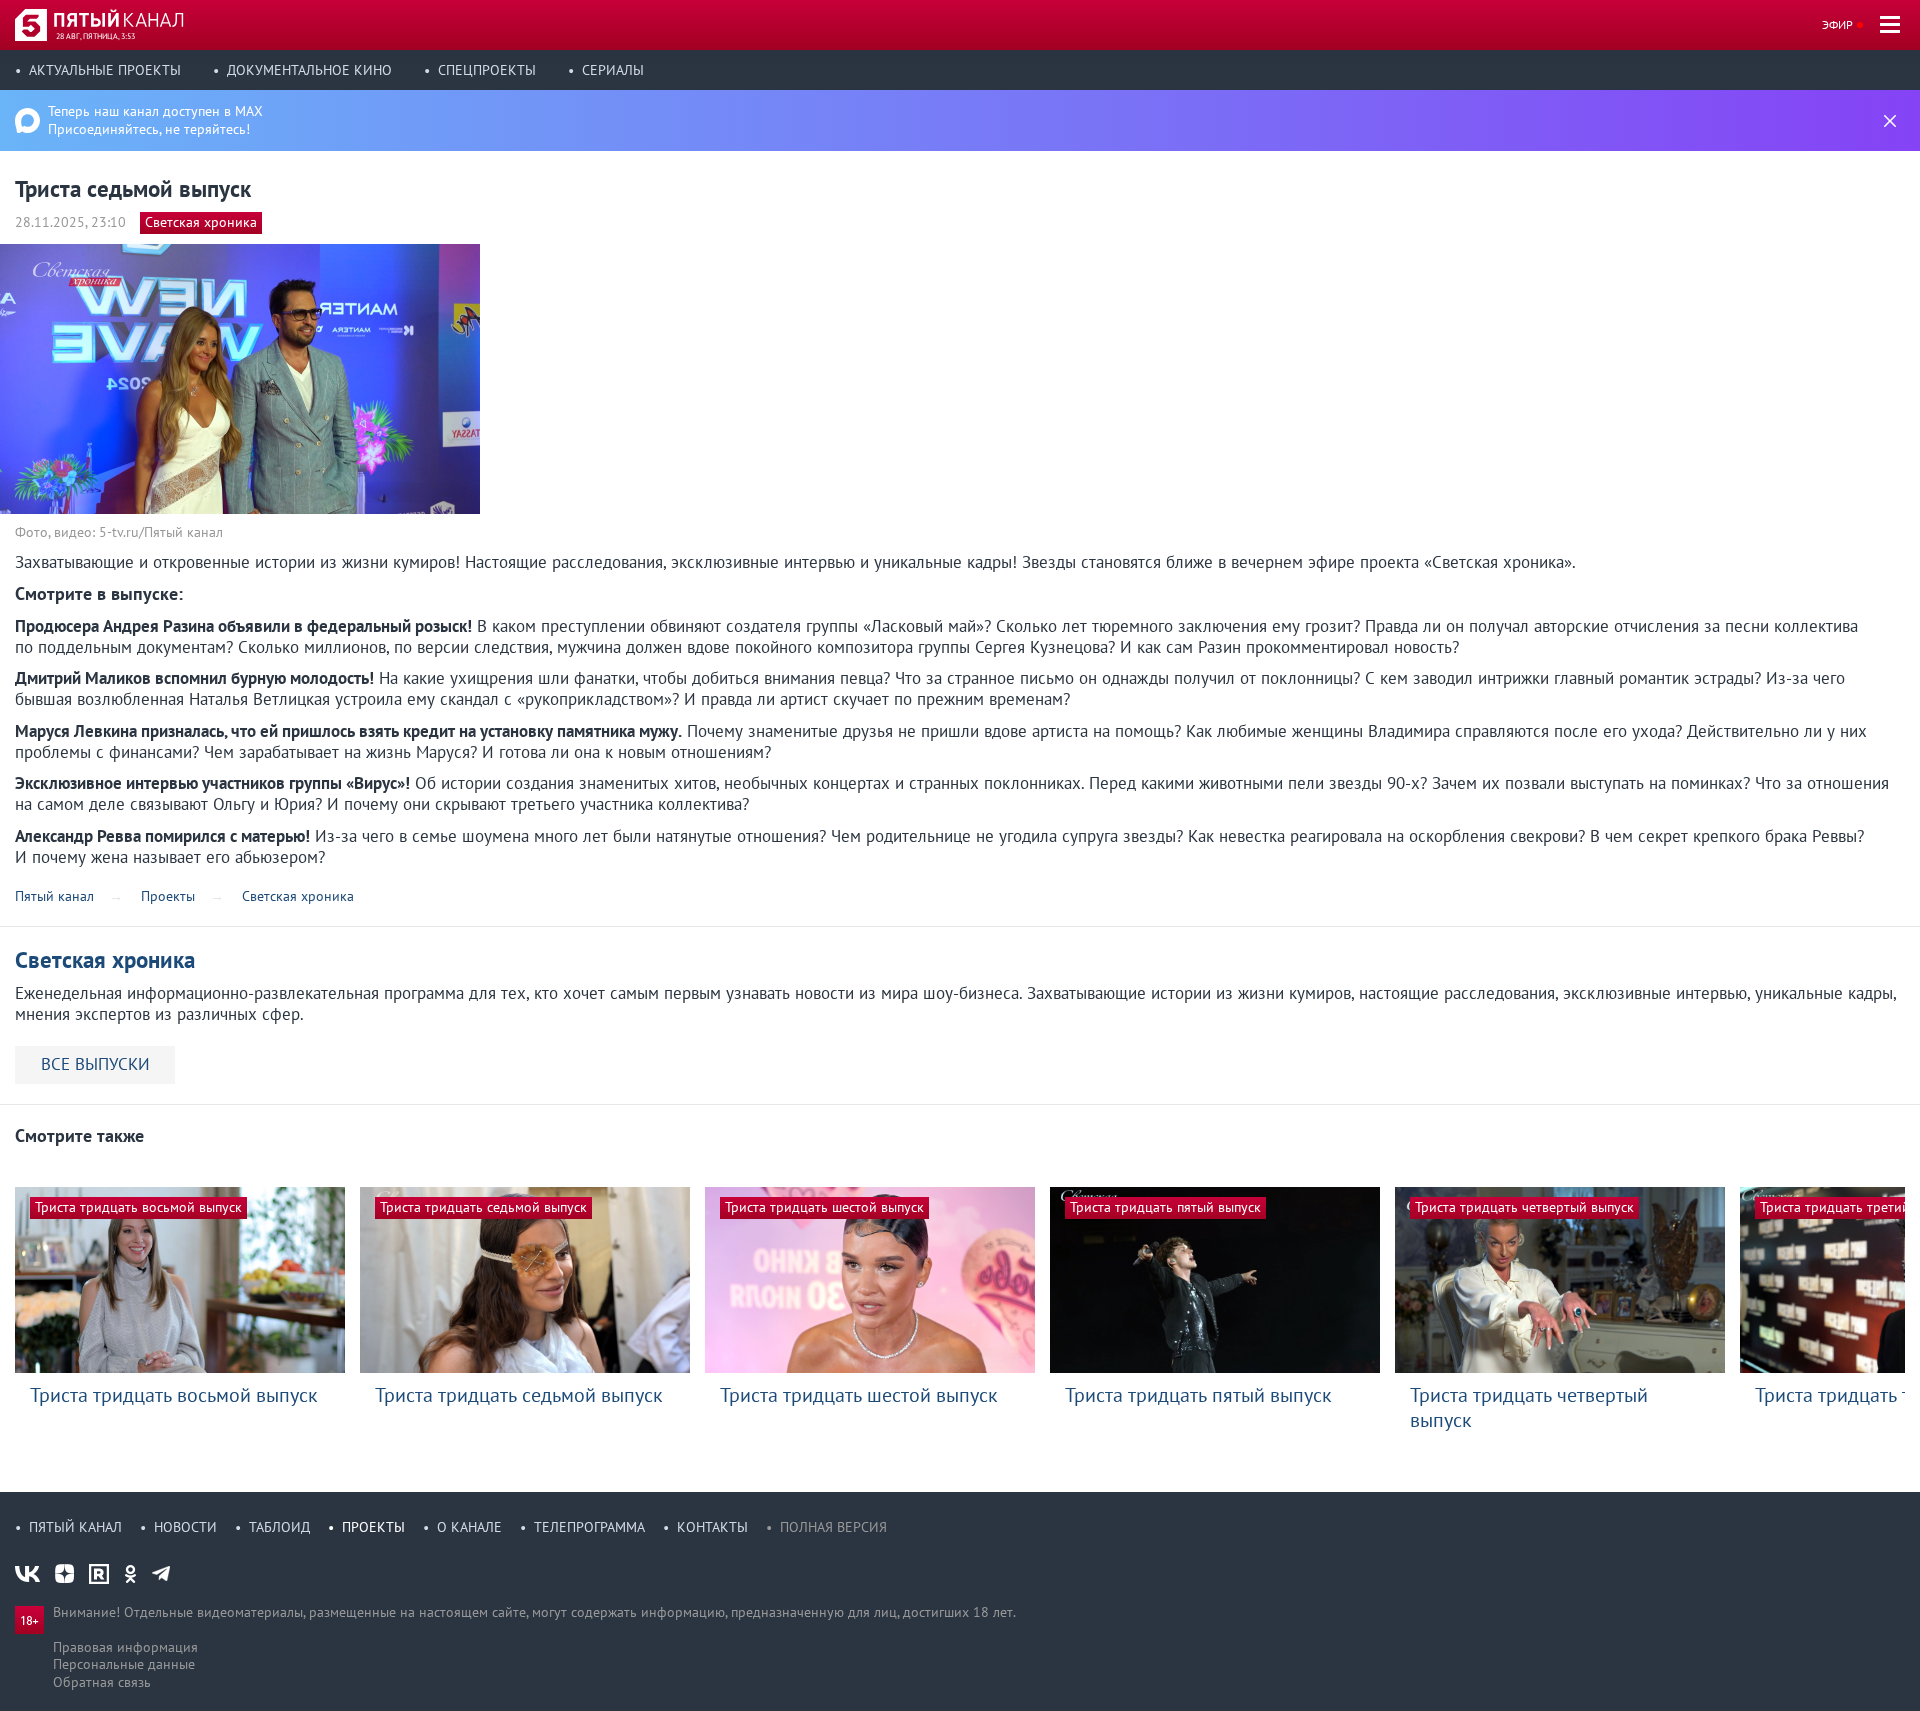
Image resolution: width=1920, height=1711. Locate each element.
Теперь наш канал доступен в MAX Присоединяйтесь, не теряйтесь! (155, 120)
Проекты (373, 1527)
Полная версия (833, 1527)
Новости (185, 1527)
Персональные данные (124, 1664)
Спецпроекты (487, 70)
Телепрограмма (589, 1527)
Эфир (1837, 24)
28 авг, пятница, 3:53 (95, 36)
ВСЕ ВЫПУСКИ (95, 1064)
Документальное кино (309, 70)
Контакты (712, 1527)
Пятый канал (75, 1527)
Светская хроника (201, 222)
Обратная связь (102, 1682)
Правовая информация (125, 1647)
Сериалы (613, 70)
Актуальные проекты (105, 70)
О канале (469, 1527)
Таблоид (279, 1527)
